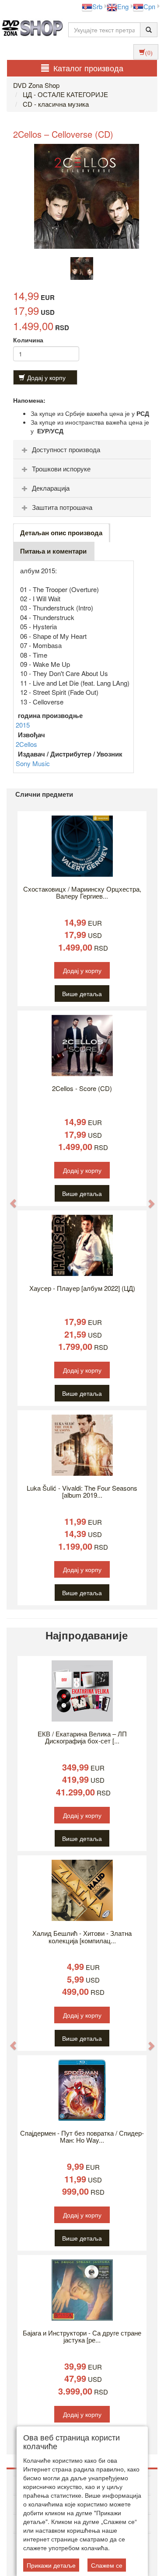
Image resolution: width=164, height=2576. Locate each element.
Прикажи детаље (51, 2565)
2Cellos (26, 744)
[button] (9, 1199)
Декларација (51, 488)
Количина (28, 340)
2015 (23, 725)
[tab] (82, 450)
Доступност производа (66, 449)
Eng (123, 6)
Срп (149, 6)
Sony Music (33, 763)
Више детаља (82, 993)
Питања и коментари (53, 551)
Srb (97, 6)
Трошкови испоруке (61, 469)
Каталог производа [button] (88, 68)
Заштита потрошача (62, 507)
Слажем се (107, 2565)
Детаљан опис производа (61, 533)
